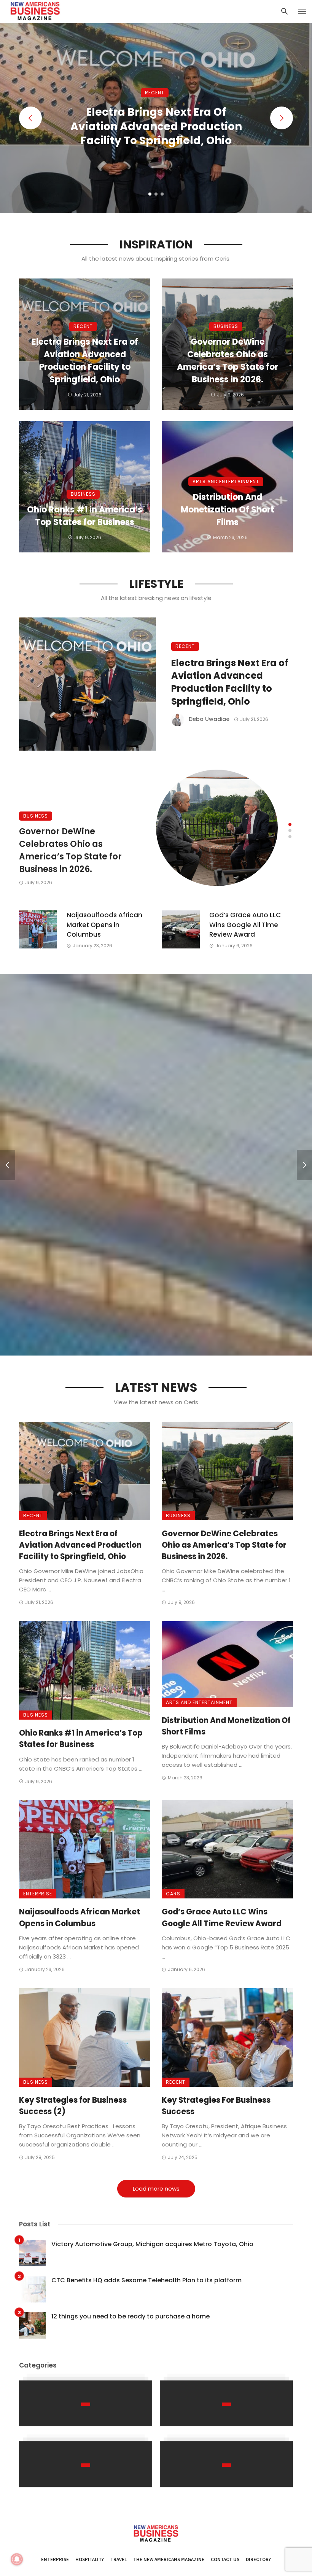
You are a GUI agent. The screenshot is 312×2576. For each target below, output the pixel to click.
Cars (173, 1894)
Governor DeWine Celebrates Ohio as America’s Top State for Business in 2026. (228, 361)
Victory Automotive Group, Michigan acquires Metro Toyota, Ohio (152, 2244)
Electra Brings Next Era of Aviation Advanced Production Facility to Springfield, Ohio (156, 126)
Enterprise (38, 1894)
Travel (119, 2559)
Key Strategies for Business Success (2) (73, 2106)
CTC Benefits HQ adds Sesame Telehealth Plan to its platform (146, 2280)
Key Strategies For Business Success (216, 2106)
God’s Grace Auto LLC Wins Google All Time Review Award (245, 925)
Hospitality (90, 2559)
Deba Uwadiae (209, 719)
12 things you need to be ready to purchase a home (131, 2316)
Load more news (156, 2189)
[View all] (86, 2403)
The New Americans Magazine (169, 2559)
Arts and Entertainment (226, 481)
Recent (155, 93)
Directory (258, 2559)
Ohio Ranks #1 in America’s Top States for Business (85, 516)
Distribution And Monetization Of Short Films (228, 510)
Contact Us (225, 2559)
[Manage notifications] (17, 2559)
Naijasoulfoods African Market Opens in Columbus (104, 925)
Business (226, 326)
